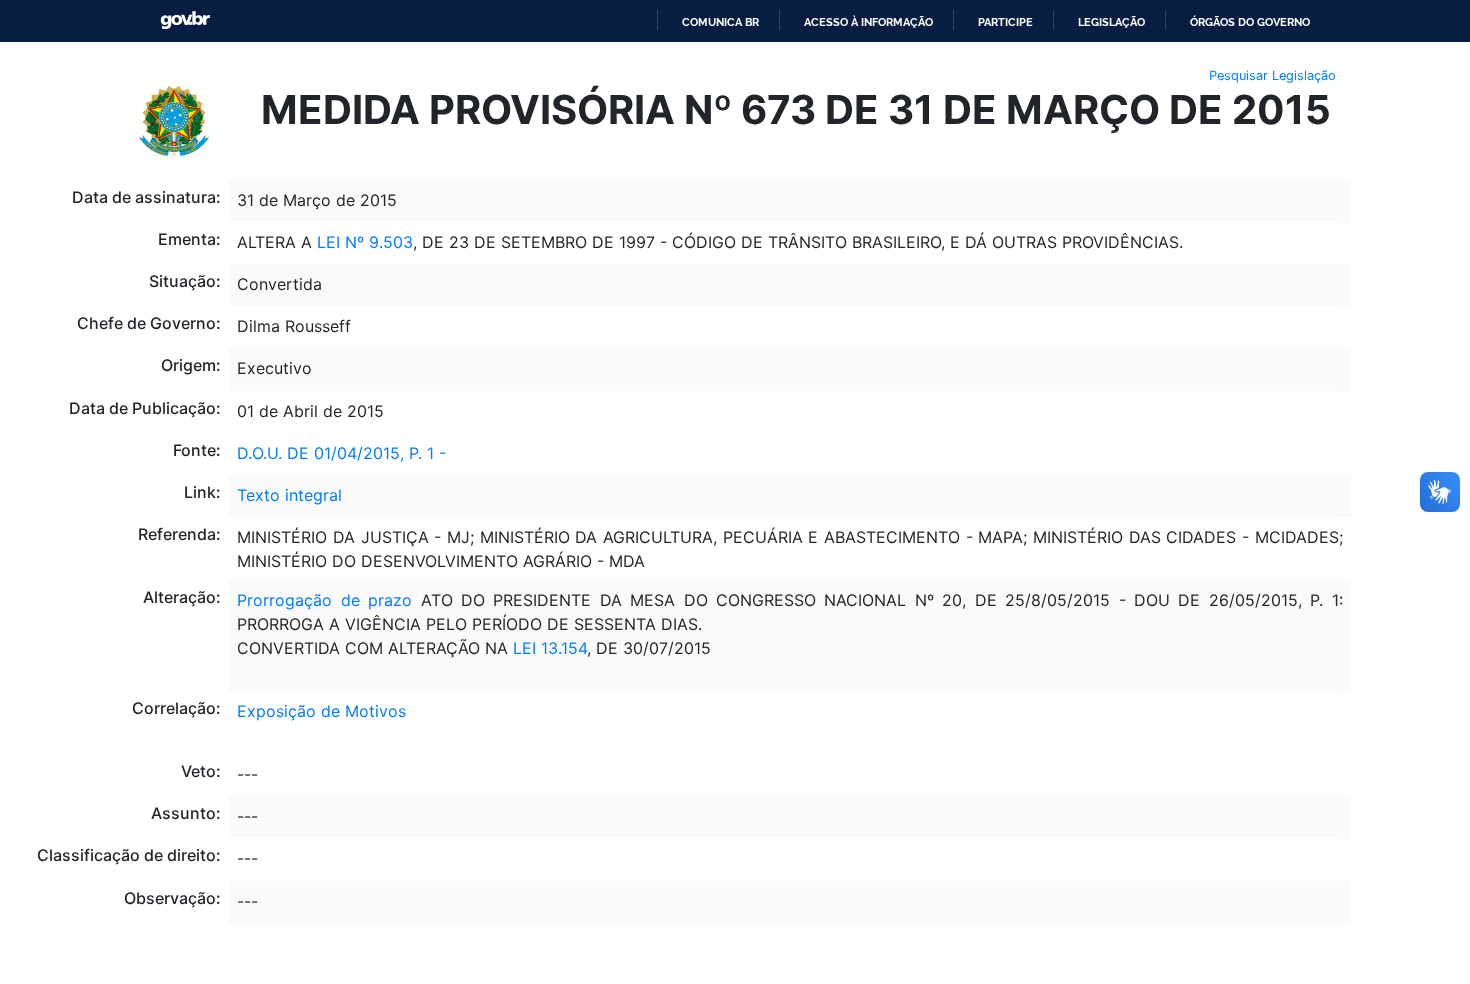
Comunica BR (720, 22)
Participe (1005, 22)
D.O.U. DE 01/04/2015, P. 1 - (341, 453)
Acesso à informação (868, 22)
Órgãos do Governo (1250, 22)
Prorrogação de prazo (324, 600)
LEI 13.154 (547, 648)
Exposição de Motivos (321, 711)
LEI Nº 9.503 (362, 242)
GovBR (185, 20)
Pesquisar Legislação (1272, 75)
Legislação (1111, 22)
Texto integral (289, 495)
